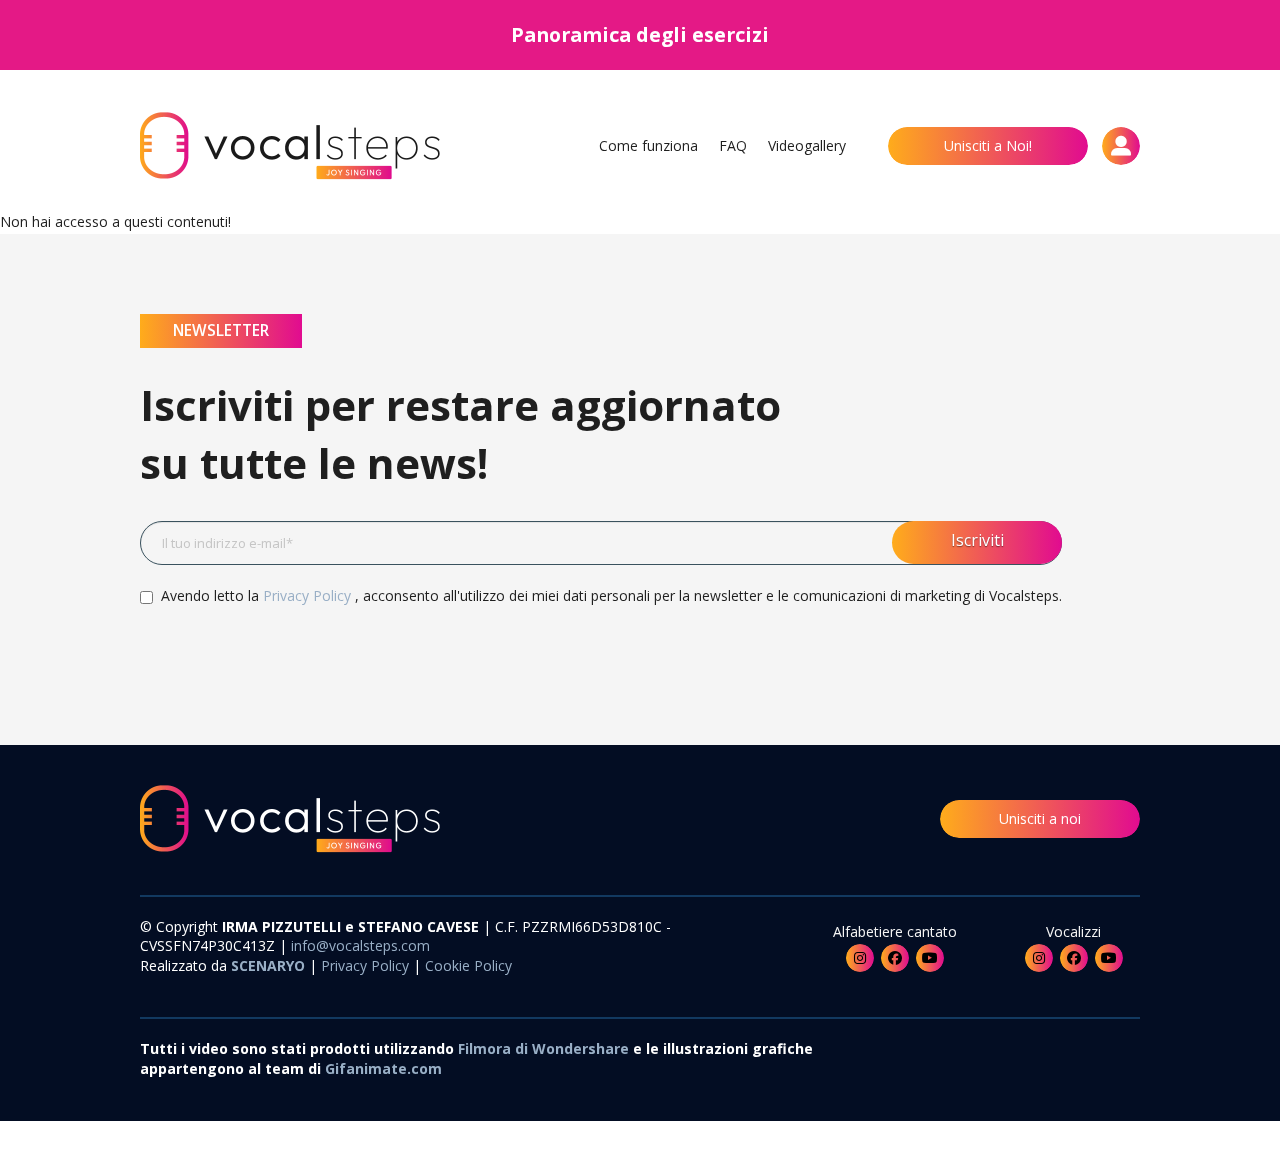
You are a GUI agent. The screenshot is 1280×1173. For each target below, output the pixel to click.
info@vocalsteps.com (360, 945)
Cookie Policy (466, 965)
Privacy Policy (309, 595)
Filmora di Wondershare (543, 1048)
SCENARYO (270, 965)
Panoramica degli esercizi (640, 34)
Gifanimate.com (383, 1068)
